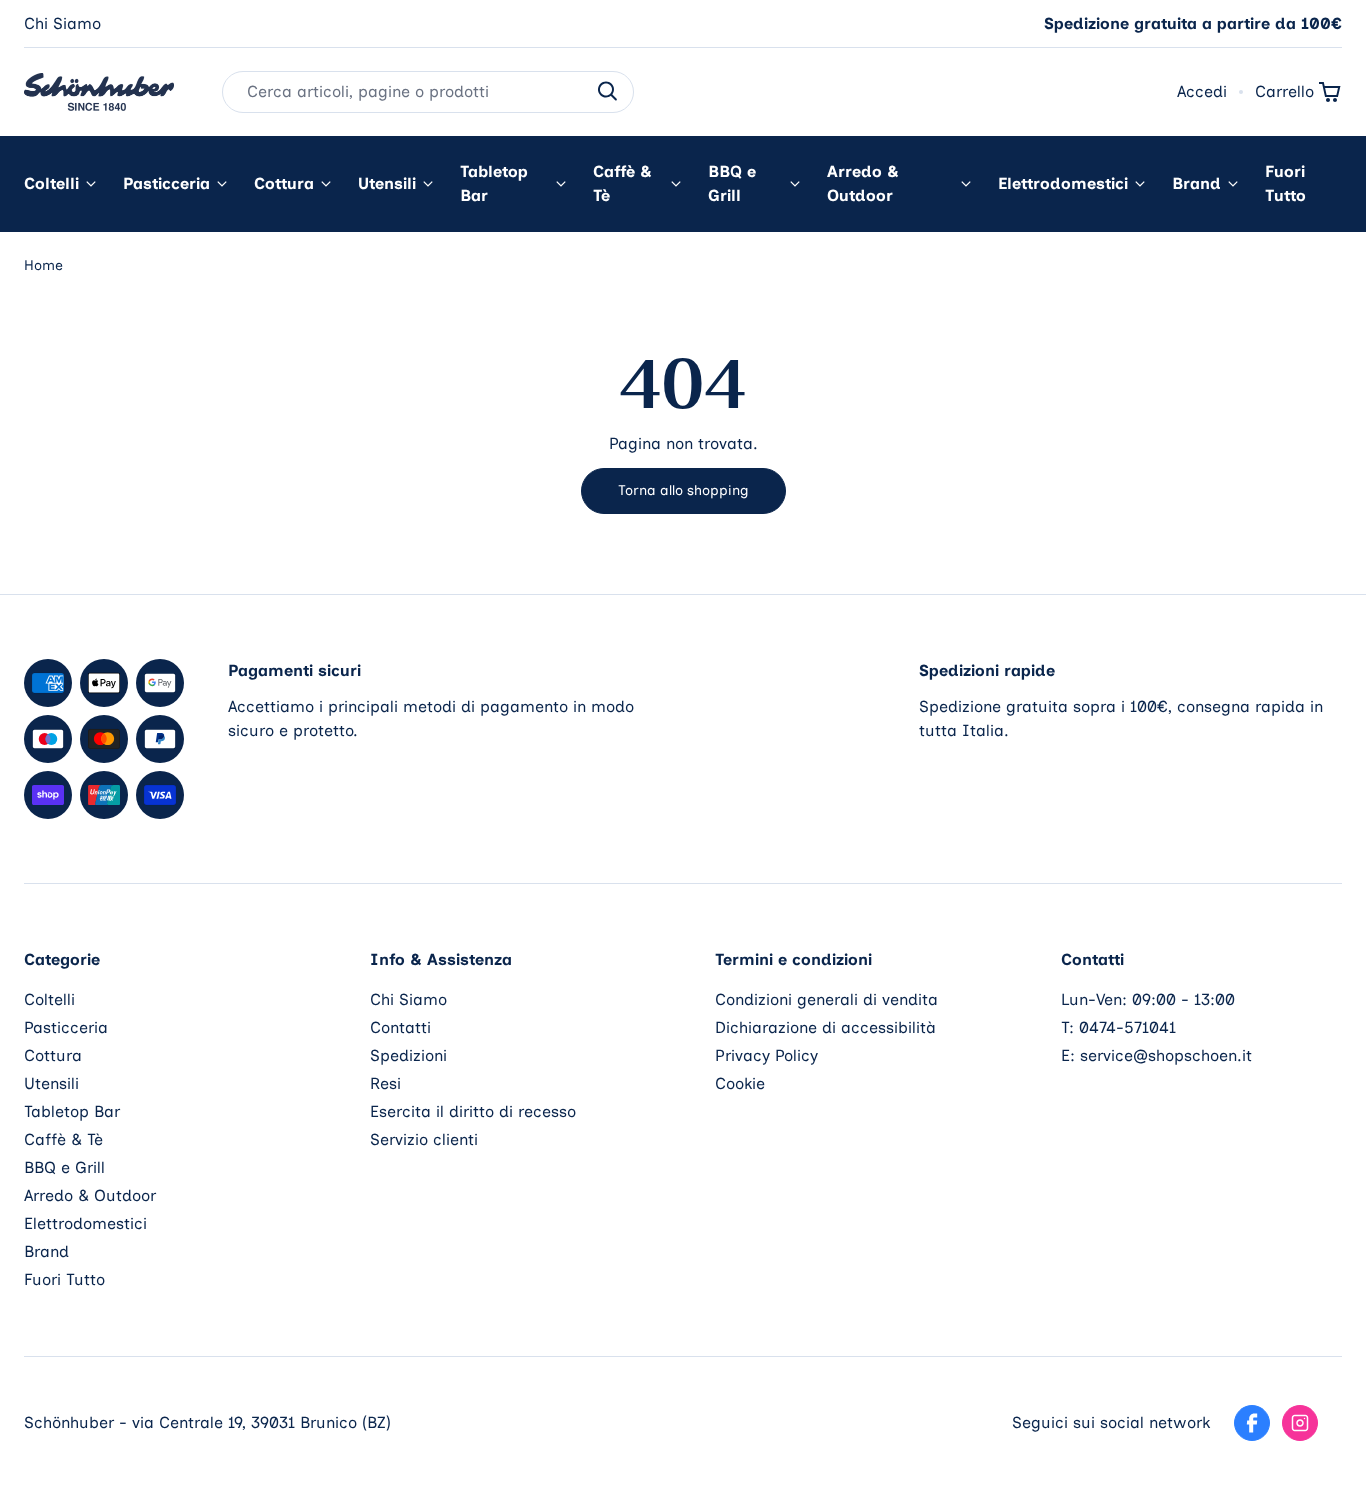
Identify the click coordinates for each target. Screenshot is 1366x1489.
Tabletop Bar (494, 183)
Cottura (284, 183)
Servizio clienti (424, 1139)
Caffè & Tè (622, 183)
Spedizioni (408, 1055)
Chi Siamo (62, 23)
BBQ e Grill (732, 183)
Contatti (400, 1027)
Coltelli (51, 183)
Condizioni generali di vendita (826, 999)
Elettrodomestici (1063, 183)
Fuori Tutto (1285, 183)
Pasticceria (166, 183)
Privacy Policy (766, 1055)
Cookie (740, 1083)
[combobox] (428, 92)
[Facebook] (1252, 1423)
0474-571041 (1127, 1027)
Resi (385, 1083)
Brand (1196, 183)
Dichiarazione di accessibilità (825, 1027)
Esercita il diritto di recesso (473, 1111)
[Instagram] (1300, 1423)
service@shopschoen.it (1166, 1055)
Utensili (387, 183)
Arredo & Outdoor (863, 183)
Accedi (1202, 91)
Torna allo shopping (683, 490)
